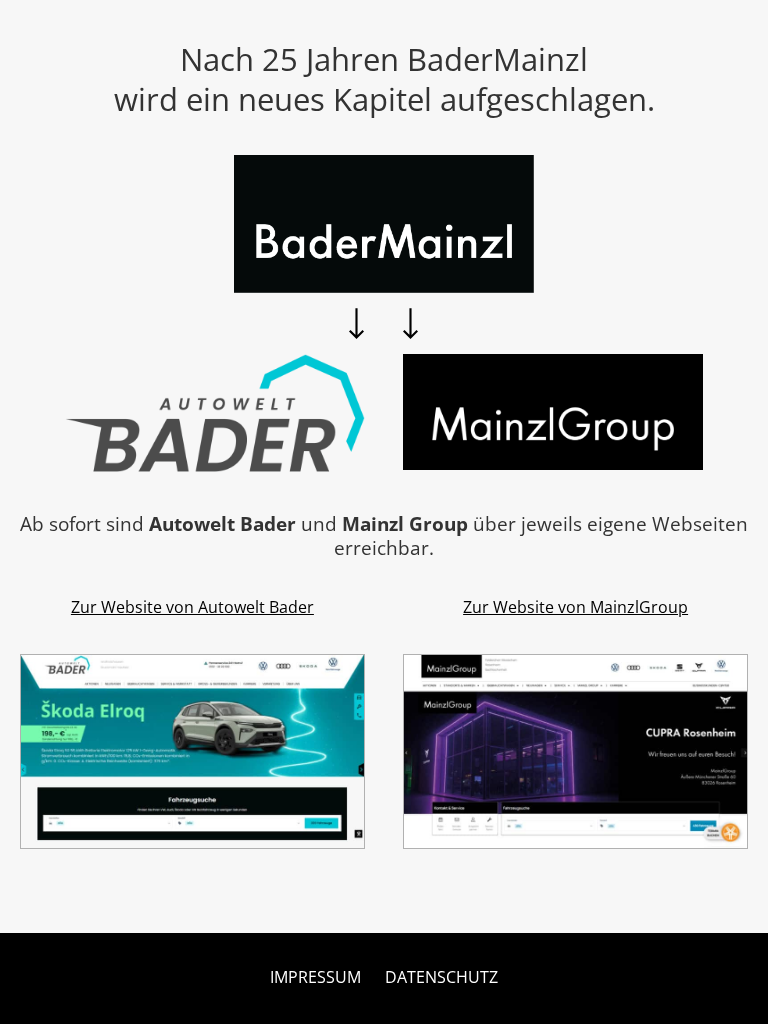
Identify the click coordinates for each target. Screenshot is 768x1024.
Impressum (315, 977)
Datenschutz (441, 977)
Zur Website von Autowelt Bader (192, 607)
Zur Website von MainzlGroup (575, 607)
